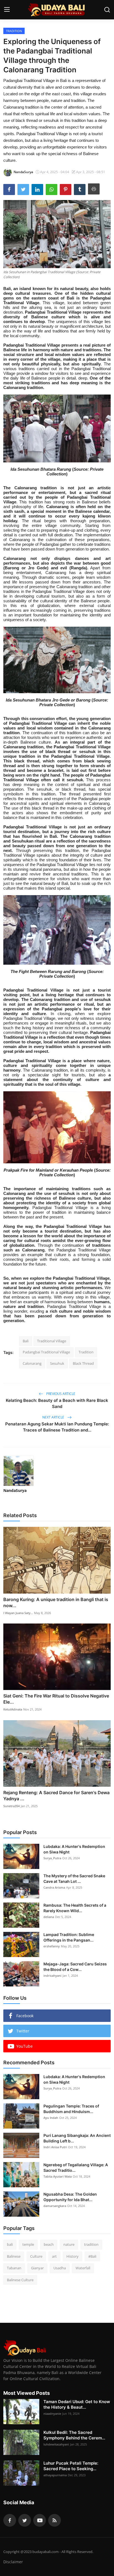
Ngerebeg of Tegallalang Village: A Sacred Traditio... (76, 2167)
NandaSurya (15, 1490)
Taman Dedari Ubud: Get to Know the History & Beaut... (77, 2404)
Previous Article (60, 1394)
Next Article (54, 1417)
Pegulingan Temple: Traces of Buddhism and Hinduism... (71, 2109)
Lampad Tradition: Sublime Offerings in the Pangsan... (69, 1937)
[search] (107, 10)
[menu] (7, 10)
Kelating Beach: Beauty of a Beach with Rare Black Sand (57, 1403)
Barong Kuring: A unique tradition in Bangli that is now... (56, 1602)
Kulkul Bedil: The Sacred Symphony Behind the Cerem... (74, 2435)
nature (69, 2244)
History (72, 2256)
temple (28, 2244)
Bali (26, 1341)
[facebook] (10, 2520)
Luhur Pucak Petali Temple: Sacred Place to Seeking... (71, 2466)
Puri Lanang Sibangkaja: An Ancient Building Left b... (77, 2138)
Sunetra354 (11, 1806)
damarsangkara (55, 2206)
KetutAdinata (13, 1709)
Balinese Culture (20, 2280)
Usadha (60, 2268)
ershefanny (52, 1946)
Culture (36, 2256)
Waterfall (83, 2268)
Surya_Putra (52, 1858)
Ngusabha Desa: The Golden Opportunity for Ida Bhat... (70, 2197)
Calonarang (32, 1363)
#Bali (92, 2256)
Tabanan (14, 2268)
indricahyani (52, 1975)
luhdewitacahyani (56, 2444)
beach (49, 2244)
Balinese (14, 2256)
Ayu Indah (51, 2118)
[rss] (55, 2520)
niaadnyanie (52, 2414)
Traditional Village (52, 1341)
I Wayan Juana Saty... (18, 1613)
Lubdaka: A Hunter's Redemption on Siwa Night (74, 1849)
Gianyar (37, 2268)
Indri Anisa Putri (55, 2147)
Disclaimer (13, 2562)
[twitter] (25, 2520)
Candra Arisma (54, 1887)
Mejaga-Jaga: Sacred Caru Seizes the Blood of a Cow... (75, 1967)
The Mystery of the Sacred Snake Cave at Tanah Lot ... (74, 1879)
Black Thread (83, 1363)
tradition (91, 2244)
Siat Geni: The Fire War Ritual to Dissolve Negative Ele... (56, 1699)
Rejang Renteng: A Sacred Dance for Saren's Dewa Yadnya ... (56, 1796)
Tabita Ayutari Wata (58, 2176)
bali (10, 2244)
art (54, 2256)
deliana (49, 1917)
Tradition (86, 1352)
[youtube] (40, 2520)
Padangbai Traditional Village (46, 1352)
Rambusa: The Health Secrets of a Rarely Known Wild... (75, 1908)
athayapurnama (55, 2475)
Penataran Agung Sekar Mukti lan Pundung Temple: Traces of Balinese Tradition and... (57, 1427)
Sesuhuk (57, 1363)
